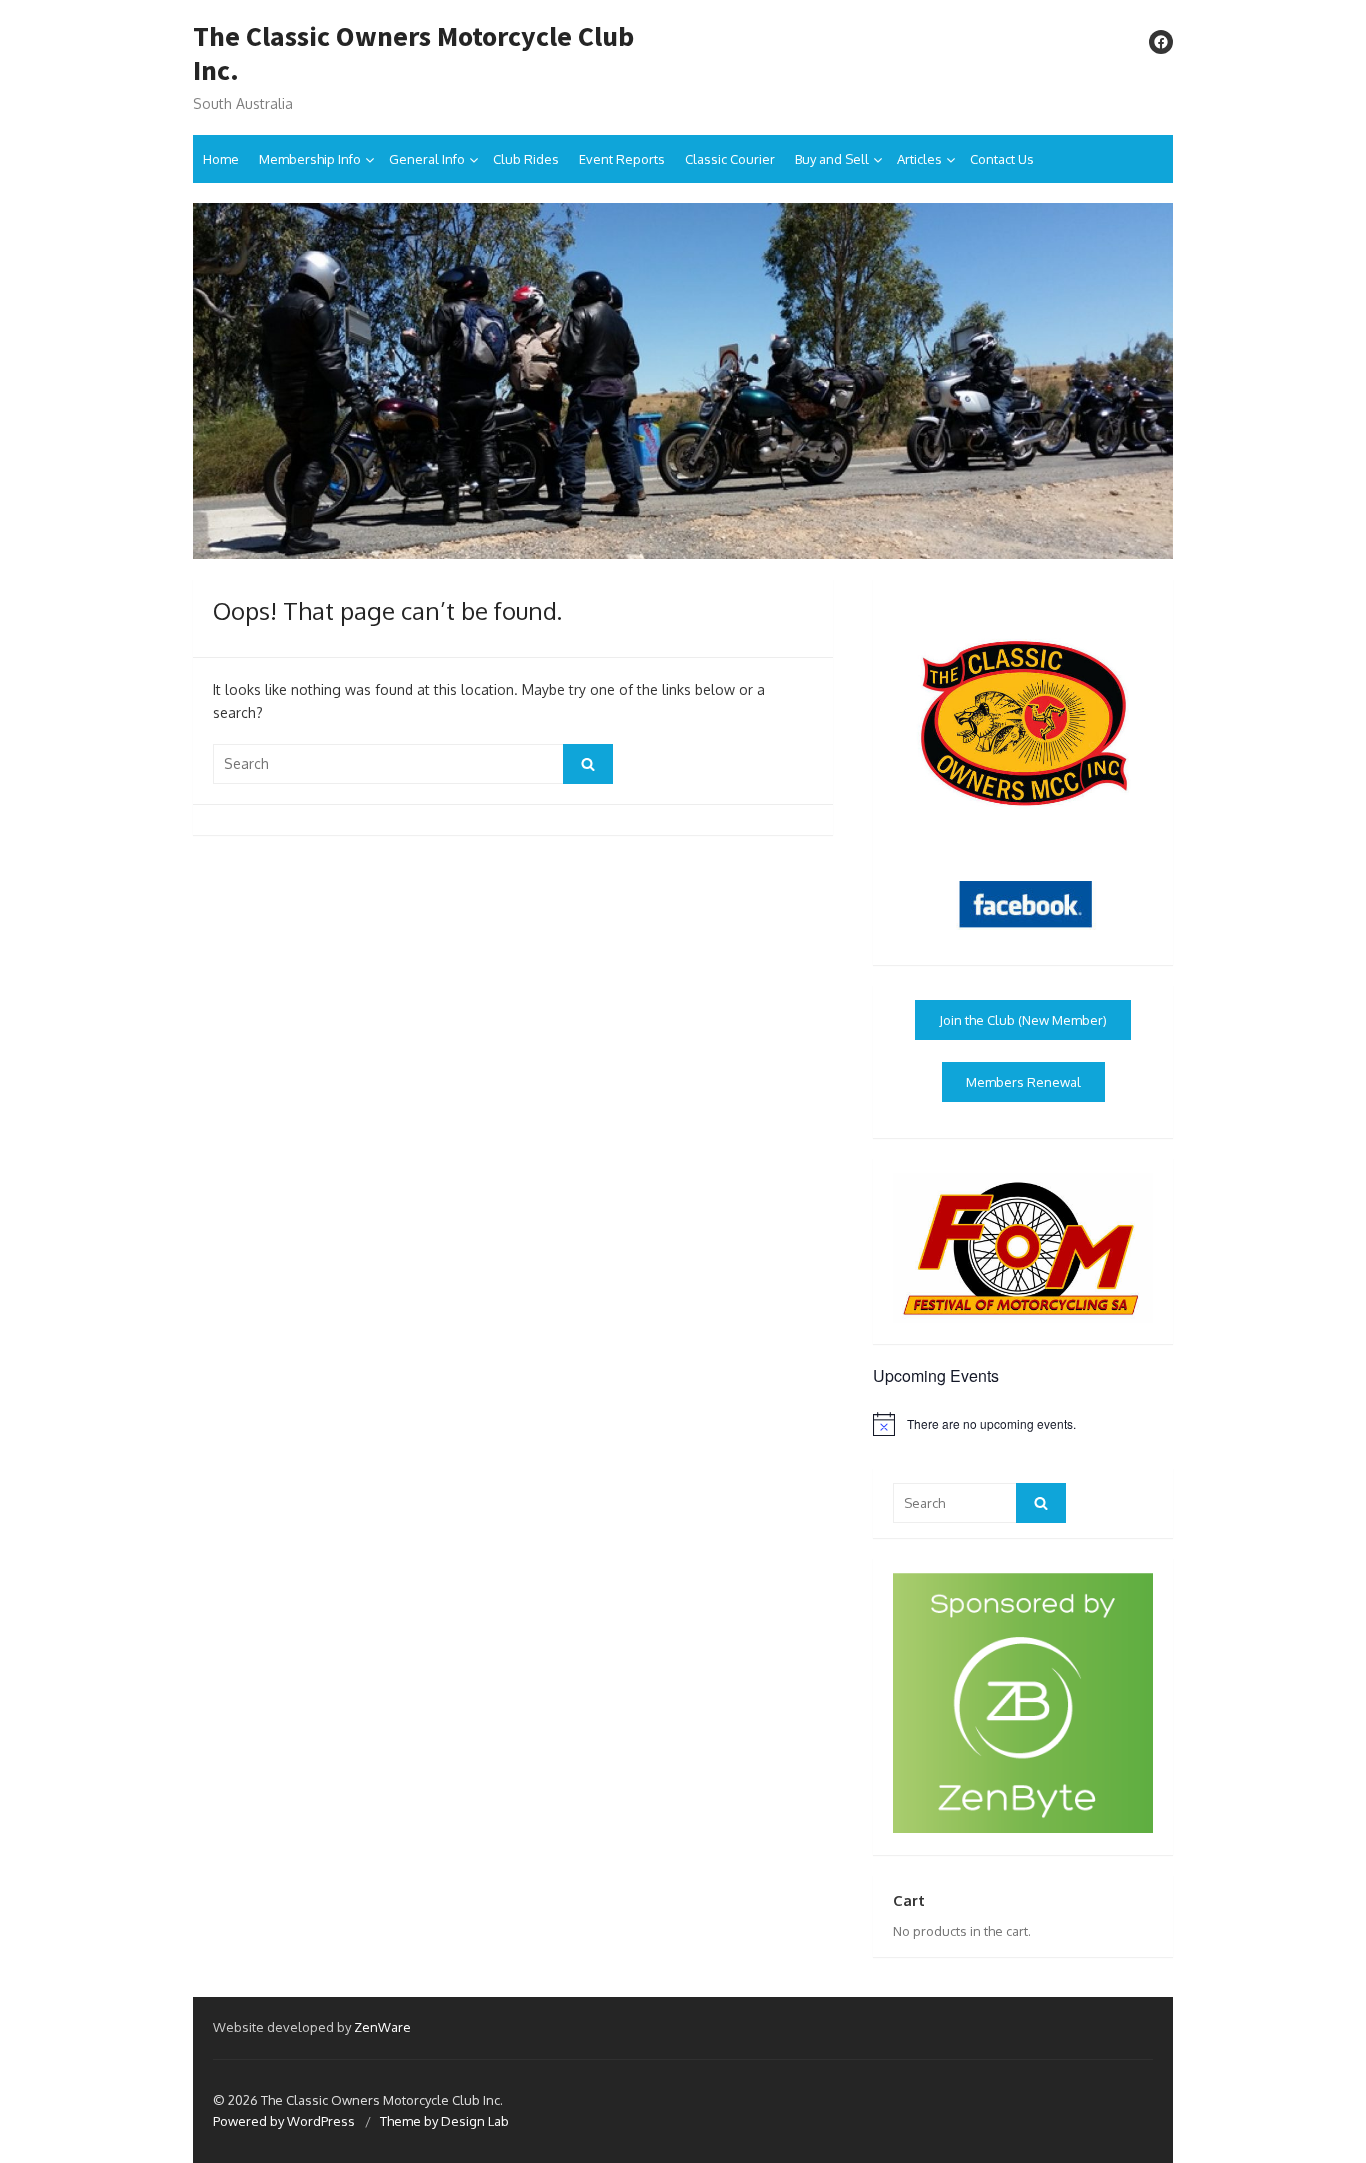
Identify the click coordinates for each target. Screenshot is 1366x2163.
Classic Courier (730, 159)
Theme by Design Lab (444, 2121)
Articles (919, 159)
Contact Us (1002, 159)
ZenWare (382, 2027)
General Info (427, 159)
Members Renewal (1023, 1082)
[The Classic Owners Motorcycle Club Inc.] (683, 380)
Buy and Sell (832, 159)
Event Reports (622, 159)
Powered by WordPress (284, 2121)
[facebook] (1161, 42)
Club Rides (526, 159)
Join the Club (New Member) (1023, 1020)
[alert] (1023, 1424)
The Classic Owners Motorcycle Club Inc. (413, 53)
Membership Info (310, 159)
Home (221, 159)
